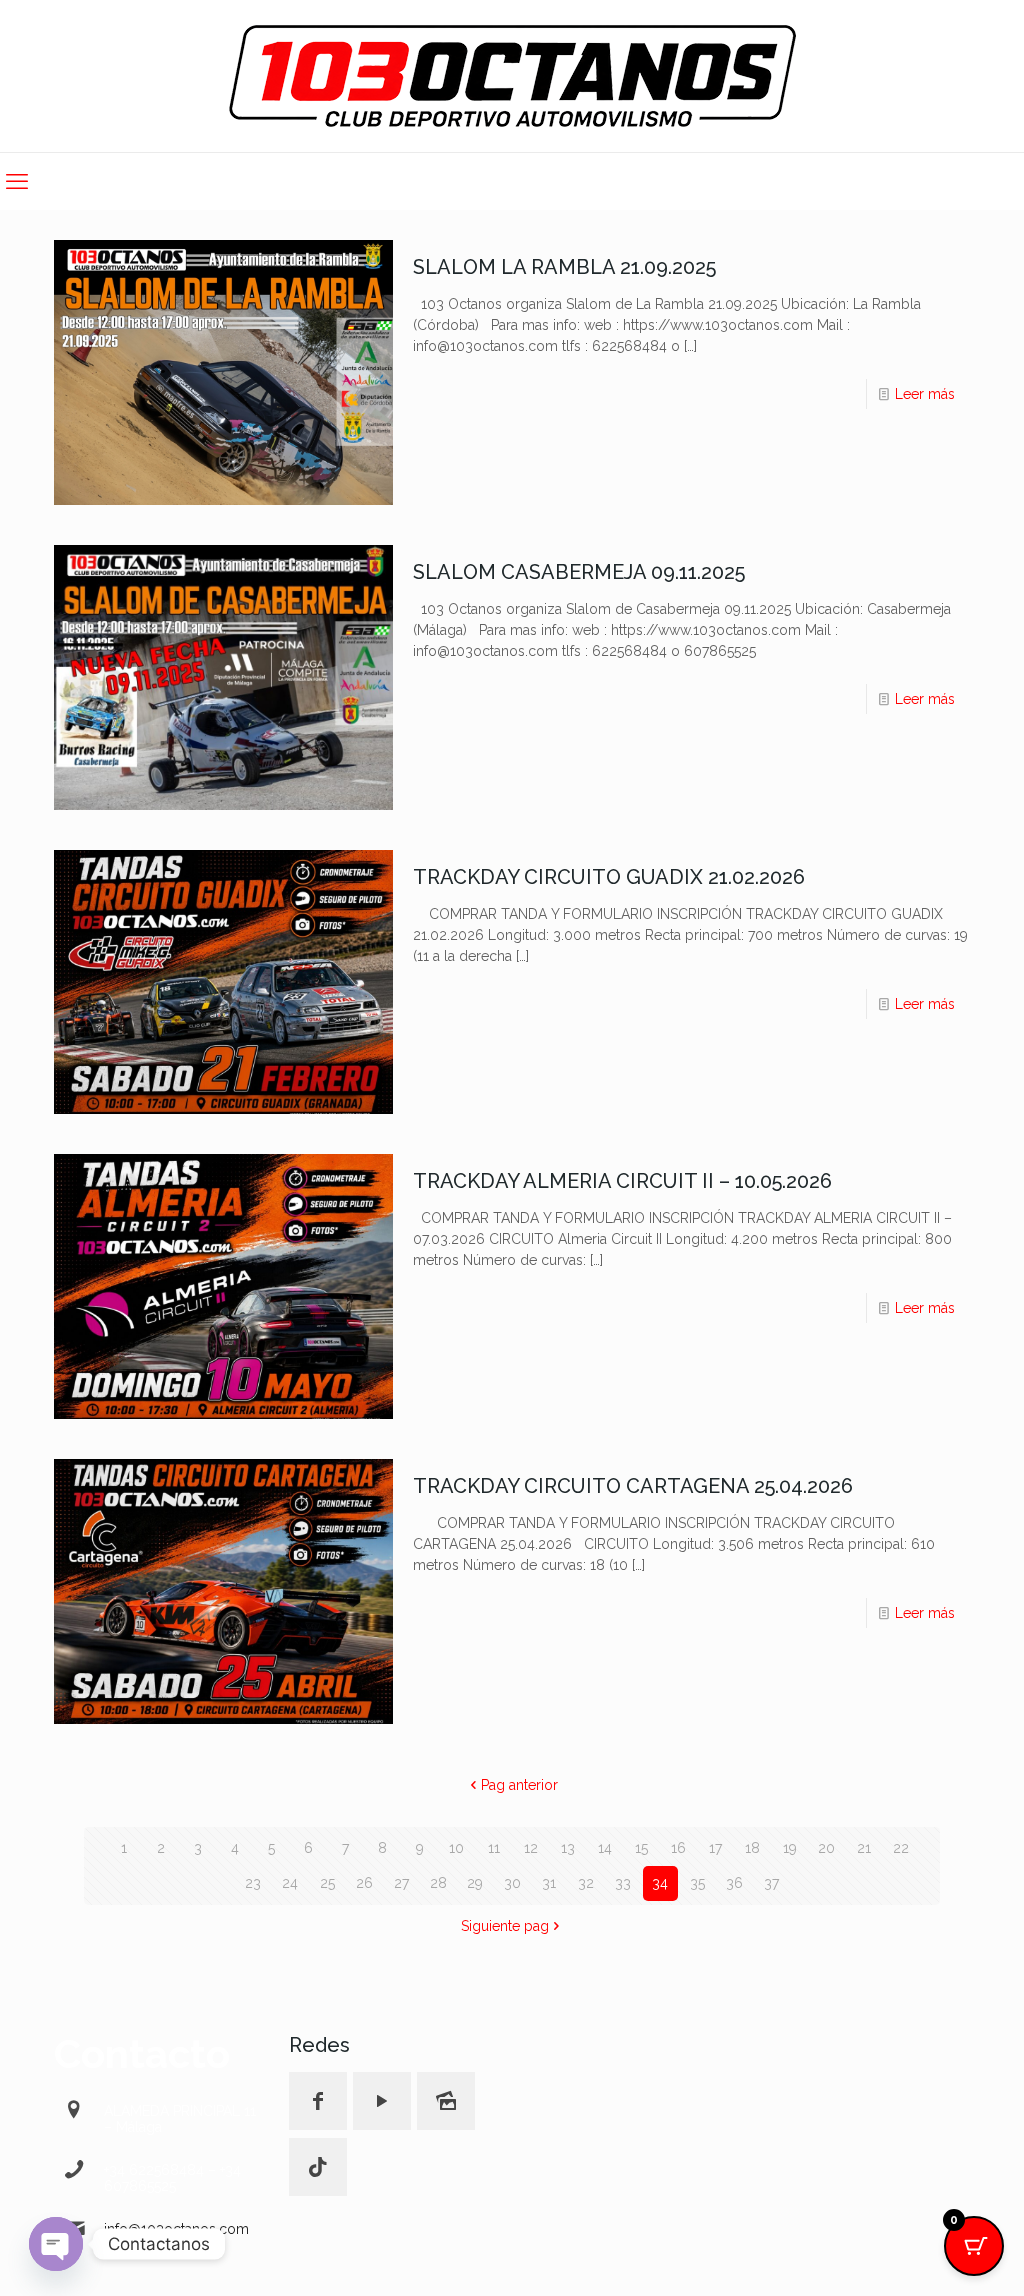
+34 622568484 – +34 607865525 (172, 2178)
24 (290, 1883)
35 (697, 1883)
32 (586, 1883)
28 (438, 1883)
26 (364, 1883)
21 (864, 1848)
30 (512, 1883)
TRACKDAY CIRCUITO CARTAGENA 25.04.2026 (633, 1486)
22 (901, 1848)
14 (605, 1848)
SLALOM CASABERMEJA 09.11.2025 (579, 572)
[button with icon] (318, 2101)
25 (327, 1883)
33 (623, 1883)
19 (790, 1848)
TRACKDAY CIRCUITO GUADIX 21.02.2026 (609, 877)
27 (401, 1883)
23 (253, 1883)
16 (678, 1848)
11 (494, 1848)
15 (641, 1848)
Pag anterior (519, 1785)
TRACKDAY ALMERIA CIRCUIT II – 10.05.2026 (622, 1181)
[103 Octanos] (512, 76)
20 (826, 1848)
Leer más (925, 394)
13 (568, 1848)
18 (752, 1848)
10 (456, 1848)
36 (734, 1883)
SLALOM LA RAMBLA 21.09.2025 (564, 267)
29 (475, 1883)
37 (771, 1883)
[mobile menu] (17, 181)
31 (549, 1883)
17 (715, 1848)
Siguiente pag (505, 1926)
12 (531, 1848)
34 (660, 1883)
